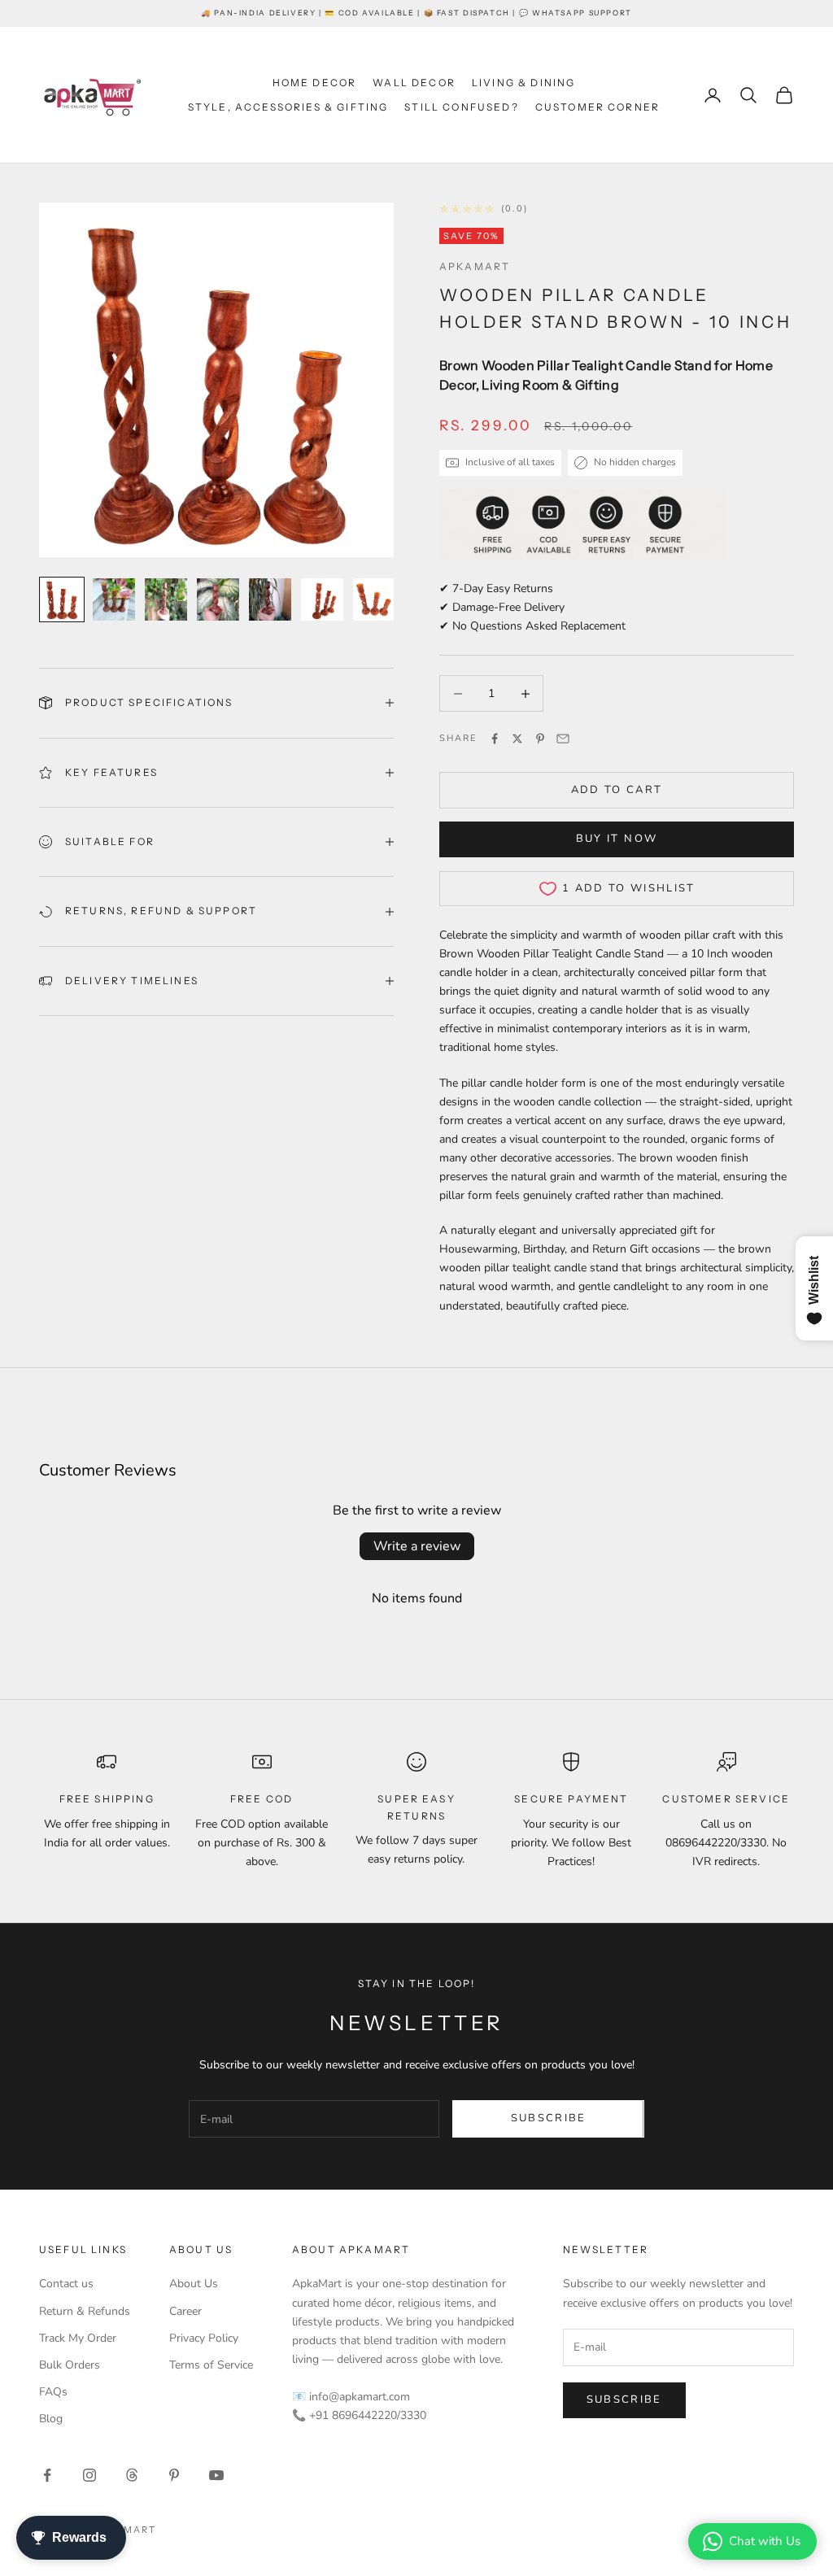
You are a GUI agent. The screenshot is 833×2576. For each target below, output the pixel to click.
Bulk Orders (70, 2365)
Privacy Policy (204, 2338)
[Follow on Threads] (132, 2475)
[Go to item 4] (218, 599)
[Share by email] (563, 739)
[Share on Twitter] (517, 739)
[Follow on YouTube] (216, 2475)
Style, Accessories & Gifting (288, 107)
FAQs (53, 2392)
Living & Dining (523, 83)
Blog (51, 2419)
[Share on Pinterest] (540, 739)
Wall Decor (414, 83)
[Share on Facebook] (495, 739)
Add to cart (617, 790)
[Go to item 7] (374, 599)
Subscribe (549, 2118)
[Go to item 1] (62, 599)
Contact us (66, 2284)
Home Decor (315, 83)
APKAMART (475, 266)
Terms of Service (211, 2365)
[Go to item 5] (270, 599)
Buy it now (617, 839)
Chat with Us (765, 2541)
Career (185, 2311)
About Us (194, 2284)
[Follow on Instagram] (89, 2475)
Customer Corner (597, 107)
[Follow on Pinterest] (174, 2475)
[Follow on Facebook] (47, 2475)
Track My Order (78, 2338)
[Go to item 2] (114, 599)
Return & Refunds (85, 2311)
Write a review (417, 1546)
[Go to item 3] (166, 599)
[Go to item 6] (322, 599)
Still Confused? (461, 107)
